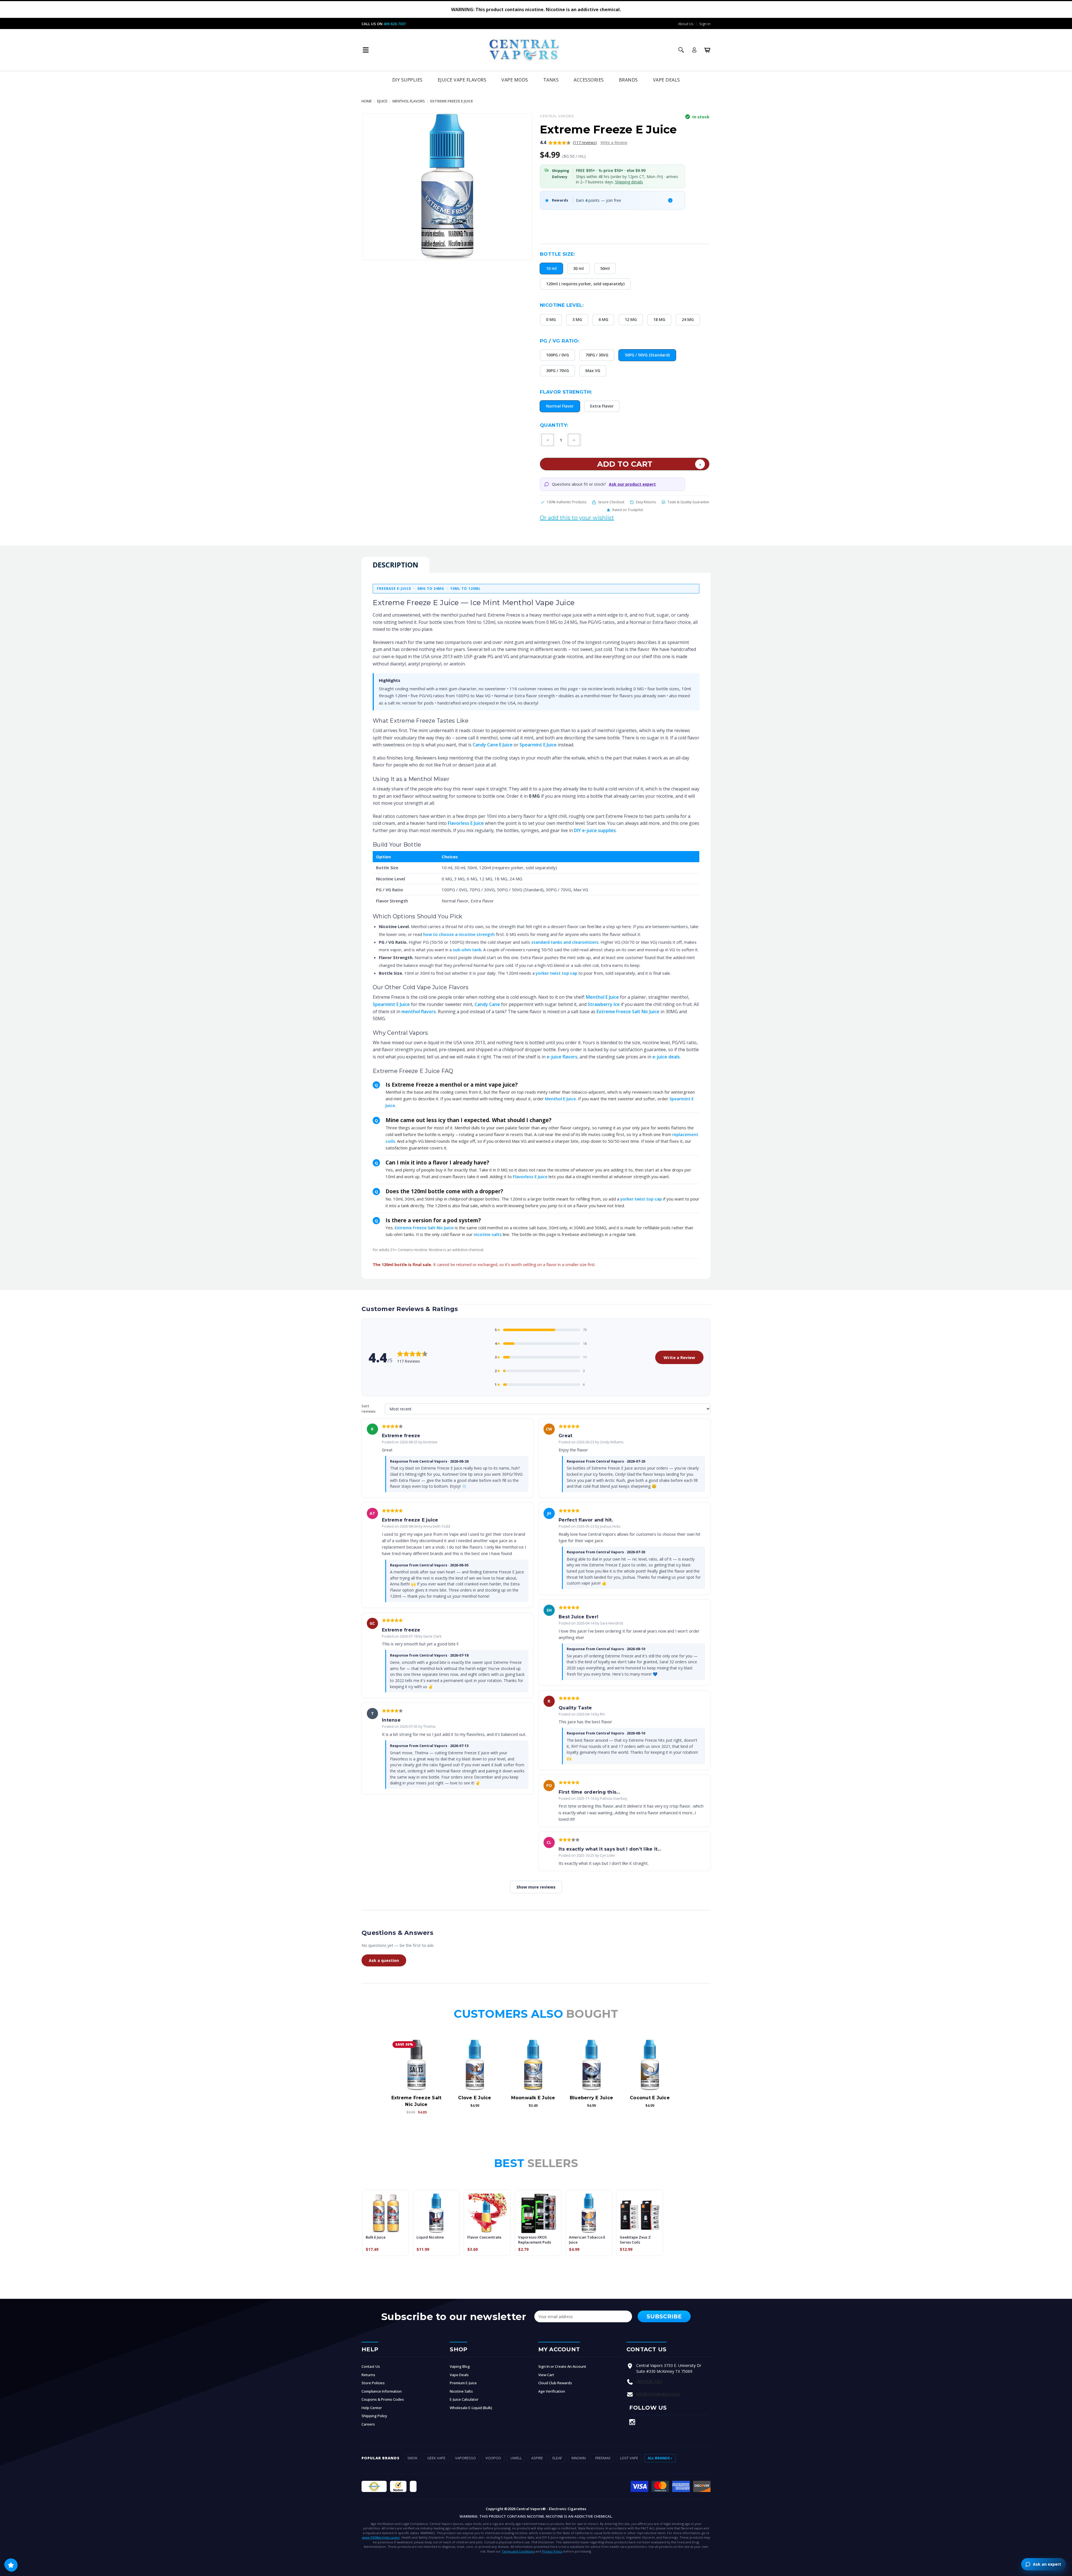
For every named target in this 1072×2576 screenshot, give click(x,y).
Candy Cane (487, 1004)
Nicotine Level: (562, 305)
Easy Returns (646, 502)
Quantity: (554, 425)
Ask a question (384, 1960)
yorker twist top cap (557, 973)
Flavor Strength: (566, 392)
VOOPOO (493, 2458)
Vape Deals (667, 80)
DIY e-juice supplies (595, 830)
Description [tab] (395, 565)
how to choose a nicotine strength (459, 934)
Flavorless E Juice (466, 823)
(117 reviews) (585, 142)
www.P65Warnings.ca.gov (381, 2537)
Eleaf (557, 2458)
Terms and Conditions (518, 2551)
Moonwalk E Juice (533, 2098)
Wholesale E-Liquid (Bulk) (471, 2408)
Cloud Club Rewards (555, 2383)
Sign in (705, 24)
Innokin (579, 2458)
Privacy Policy (552, 2551)
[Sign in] (694, 50)
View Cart (546, 2375)
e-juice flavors (562, 1057)
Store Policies (373, 2383)
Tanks (551, 80)
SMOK (412, 2458)
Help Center (372, 2408)
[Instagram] (632, 2422)
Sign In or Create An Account (562, 2366)
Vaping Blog (460, 2366)
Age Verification (552, 2391)
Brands (628, 80)
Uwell (516, 2458)
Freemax (603, 2458)
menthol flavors (419, 1012)
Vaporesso (466, 2458)
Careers (368, 2424)
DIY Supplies (407, 80)
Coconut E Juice (650, 2098)
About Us (686, 24)
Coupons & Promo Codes (383, 2399)
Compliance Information (382, 2391)
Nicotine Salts (461, 2391)
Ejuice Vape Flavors (462, 80)
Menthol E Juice (602, 997)
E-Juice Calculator (464, 2399)
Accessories (589, 80)
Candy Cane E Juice (493, 745)
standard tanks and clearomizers (565, 942)
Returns (368, 2375)
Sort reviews (368, 1409)
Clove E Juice (475, 2098)
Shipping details (629, 182)
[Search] (681, 50)
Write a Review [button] (614, 142)
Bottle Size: (557, 254)
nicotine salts (488, 1234)
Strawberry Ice (604, 1004)
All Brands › (660, 2458)
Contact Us (371, 2366)
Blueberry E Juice (591, 2098)
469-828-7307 (394, 24)
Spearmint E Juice (538, 745)
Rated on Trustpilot (628, 510)
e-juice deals (666, 1057)
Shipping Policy (374, 2416)
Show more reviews (536, 1887)
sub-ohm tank (467, 950)
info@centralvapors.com (658, 2394)
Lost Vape (629, 2458)
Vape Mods (515, 80)
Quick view (417, 2065)
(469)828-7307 (649, 2381)
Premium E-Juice (463, 2383)
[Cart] (707, 50)
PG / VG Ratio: (560, 341)
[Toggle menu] (366, 50)
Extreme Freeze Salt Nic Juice (628, 1012)
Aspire (537, 2458)
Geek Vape (436, 2458)
